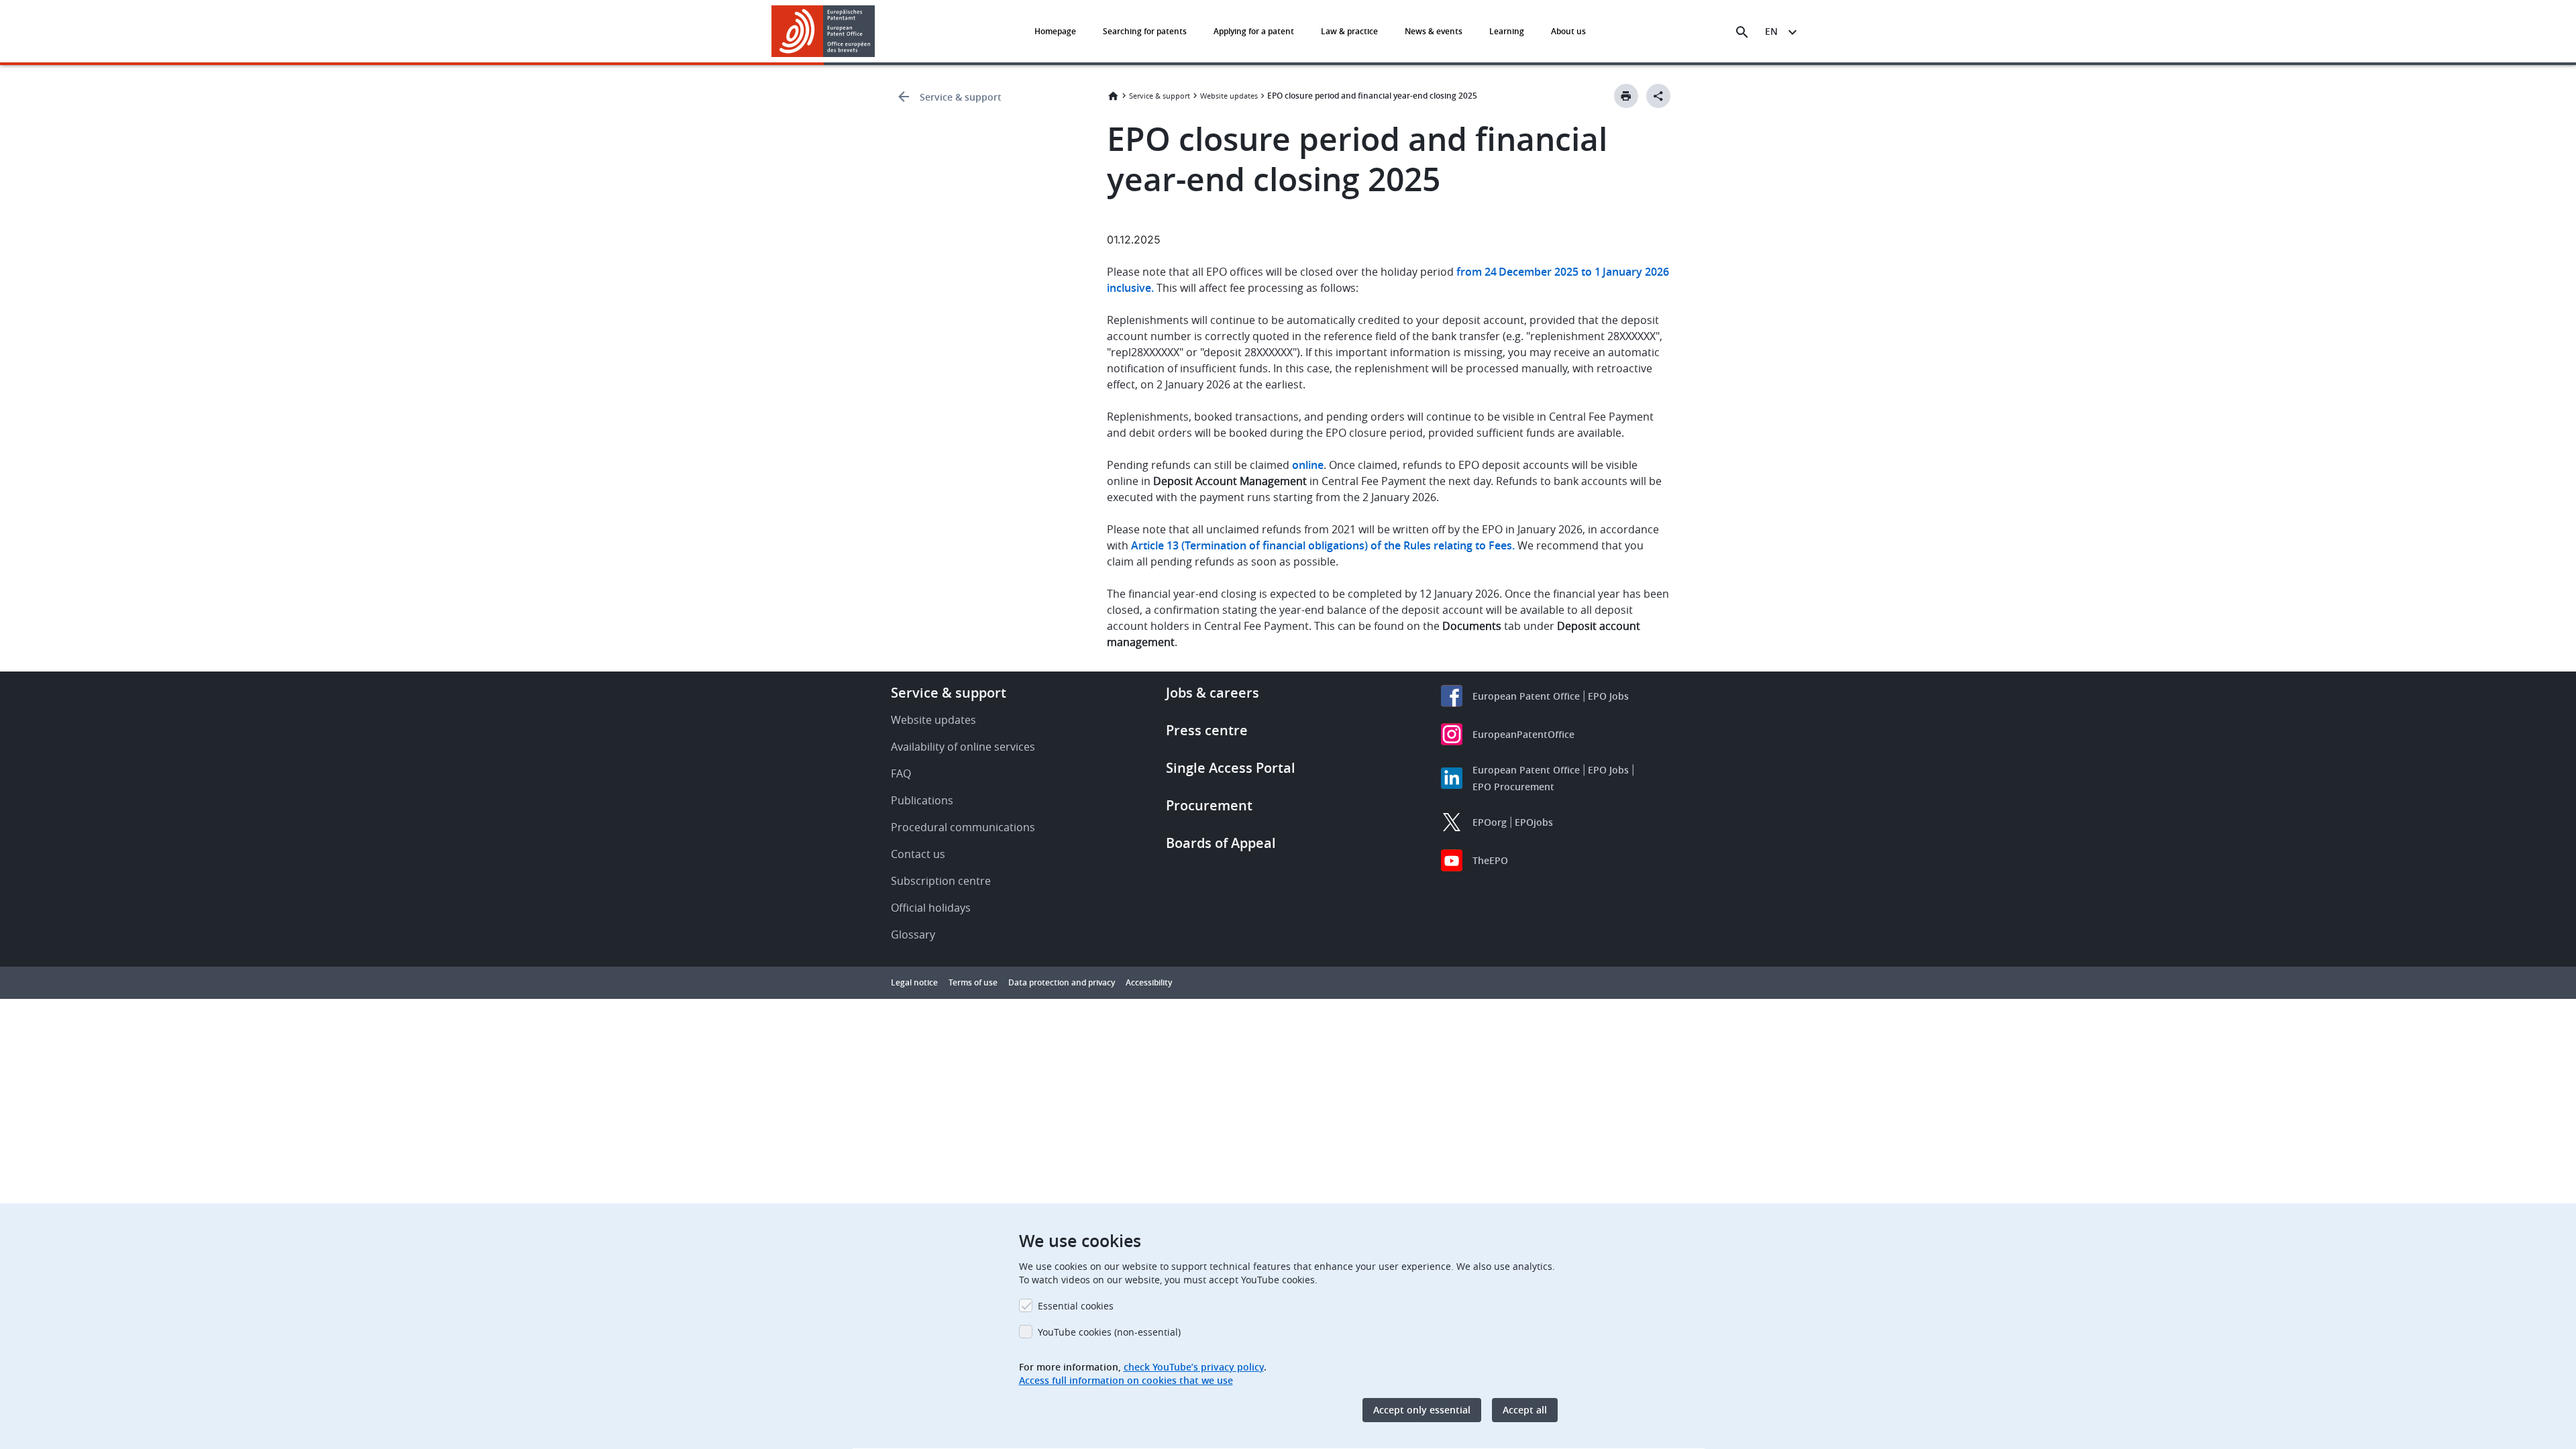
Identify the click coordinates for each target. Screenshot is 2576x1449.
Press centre (1207, 730)
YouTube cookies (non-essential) (1109, 1332)
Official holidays (931, 908)
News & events (1434, 31)
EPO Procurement (1513, 787)
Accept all (1525, 1410)
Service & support (961, 97)
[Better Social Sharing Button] (1658, 96)
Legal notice (914, 982)
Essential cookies (1076, 1306)
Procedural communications (963, 827)
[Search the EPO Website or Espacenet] (1742, 32)
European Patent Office (1526, 696)
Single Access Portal (1231, 768)
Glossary (913, 934)
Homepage (1055, 31)
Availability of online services (963, 747)
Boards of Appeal (1221, 843)
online (1308, 465)
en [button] (1771, 31)
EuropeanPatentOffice (1523, 734)
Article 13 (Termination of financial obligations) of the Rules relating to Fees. (1323, 545)
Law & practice (1349, 31)
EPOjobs (1534, 822)
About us (1568, 31)
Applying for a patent (1254, 31)
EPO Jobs (1608, 696)
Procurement (1209, 805)
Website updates (1229, 96)
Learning (1507, 31)
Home (1113, 96)
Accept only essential (1422, 1410)
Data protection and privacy (1062, 982)
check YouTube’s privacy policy (1194, 1367)
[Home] (823, 31)
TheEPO (1490, 860)
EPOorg (1490, 822)
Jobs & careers (1213, 693)
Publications (922, 800)
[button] (877, 32)
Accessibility (1149, 982)
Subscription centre (941, 881)
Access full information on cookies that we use (1126, 1380)
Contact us (918, 854)
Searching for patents (1145, 31)
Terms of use (973, 982)
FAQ (901, 773)
